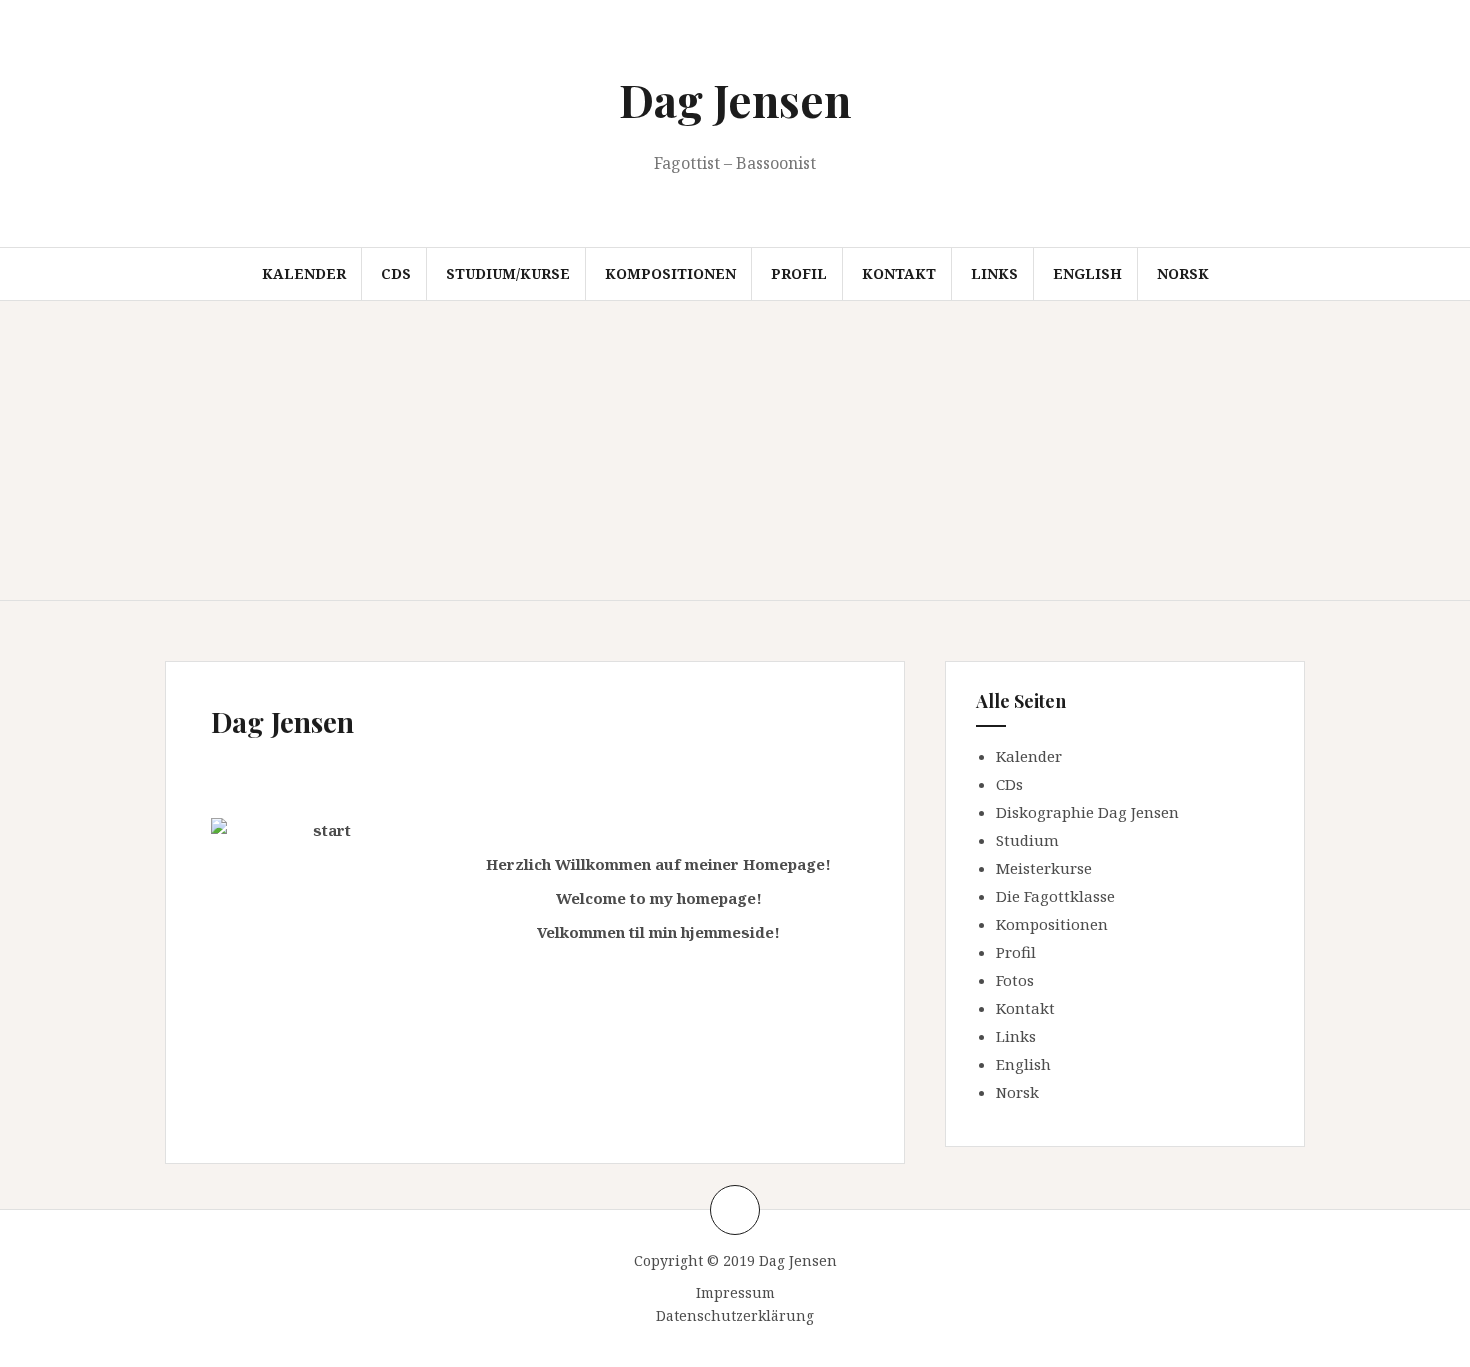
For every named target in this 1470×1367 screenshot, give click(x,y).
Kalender (304, 273)
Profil (799, 273)
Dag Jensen (735, 99)
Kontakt (899, 273)
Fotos (1015, 980)
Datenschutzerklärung (735, 1315)
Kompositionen (670, 273)
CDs (396, 273)
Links (994, 273)
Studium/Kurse (508, 273)
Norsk (1183, 273)
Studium (1027, 840)
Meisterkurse (1044, 868)
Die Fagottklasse (1055, 896)
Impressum (735, 1292)
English (1087, 273)
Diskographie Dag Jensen (1087, 812)
